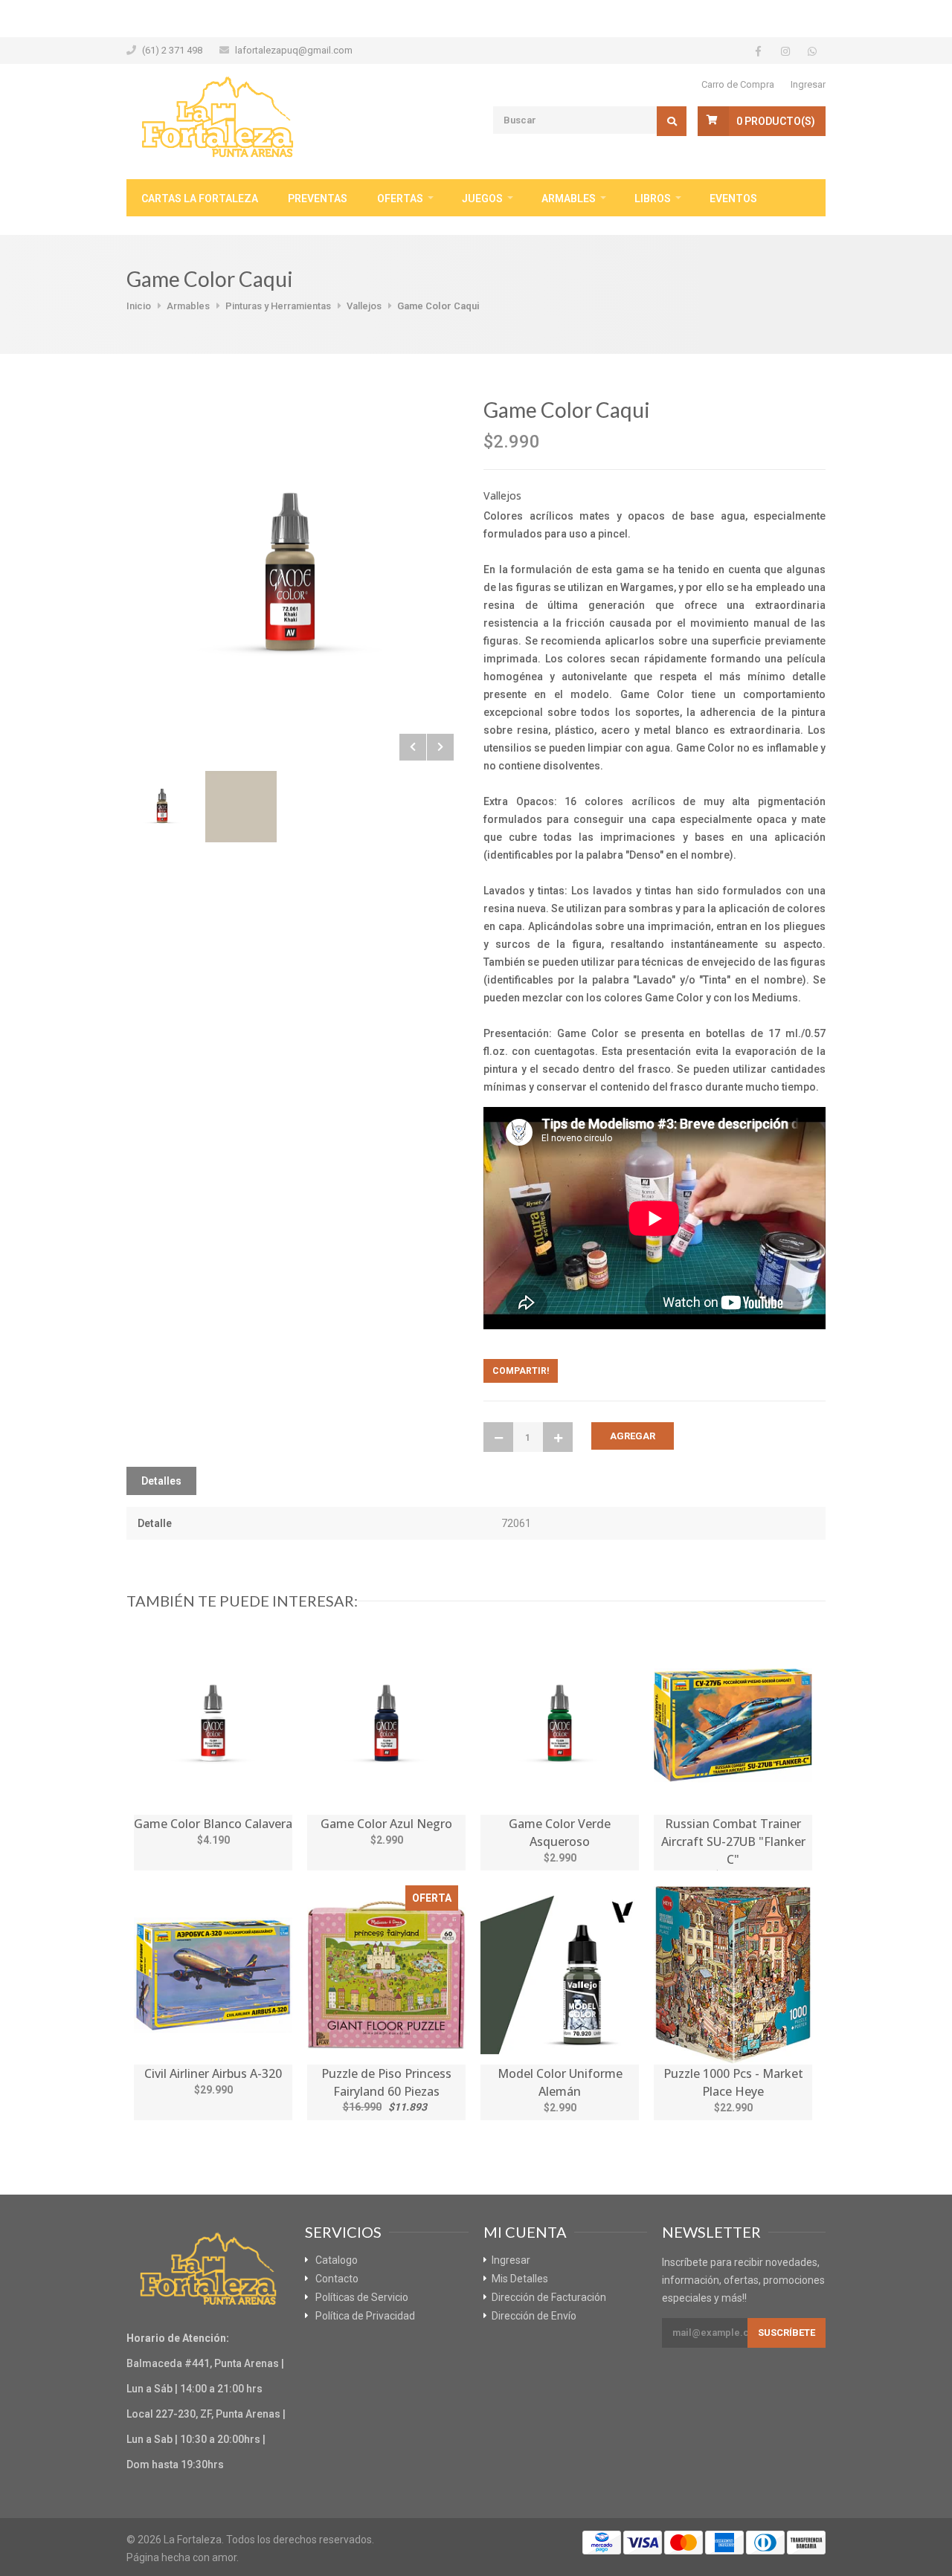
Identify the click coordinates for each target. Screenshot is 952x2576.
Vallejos (364, 306)
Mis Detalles (520, 2279)
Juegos (482, 198)
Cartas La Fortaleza (200, 198)
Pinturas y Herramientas (278, 306)
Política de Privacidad (365, 2316)
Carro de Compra (738, 84)
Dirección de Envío (534, 2316)
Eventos (733, 198)
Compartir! (521, 1371)
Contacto (337, 2279)
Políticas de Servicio (362, 2297)
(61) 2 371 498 (172, 50)
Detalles (161, 1481)
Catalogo (337, 2260)
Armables (569, 198)
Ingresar (808, 84)
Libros (653, 198)
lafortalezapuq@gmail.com (294, 50)
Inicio (139, 306)
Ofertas (400, 198)
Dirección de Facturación (549, 2297)
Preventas (318, 198)
